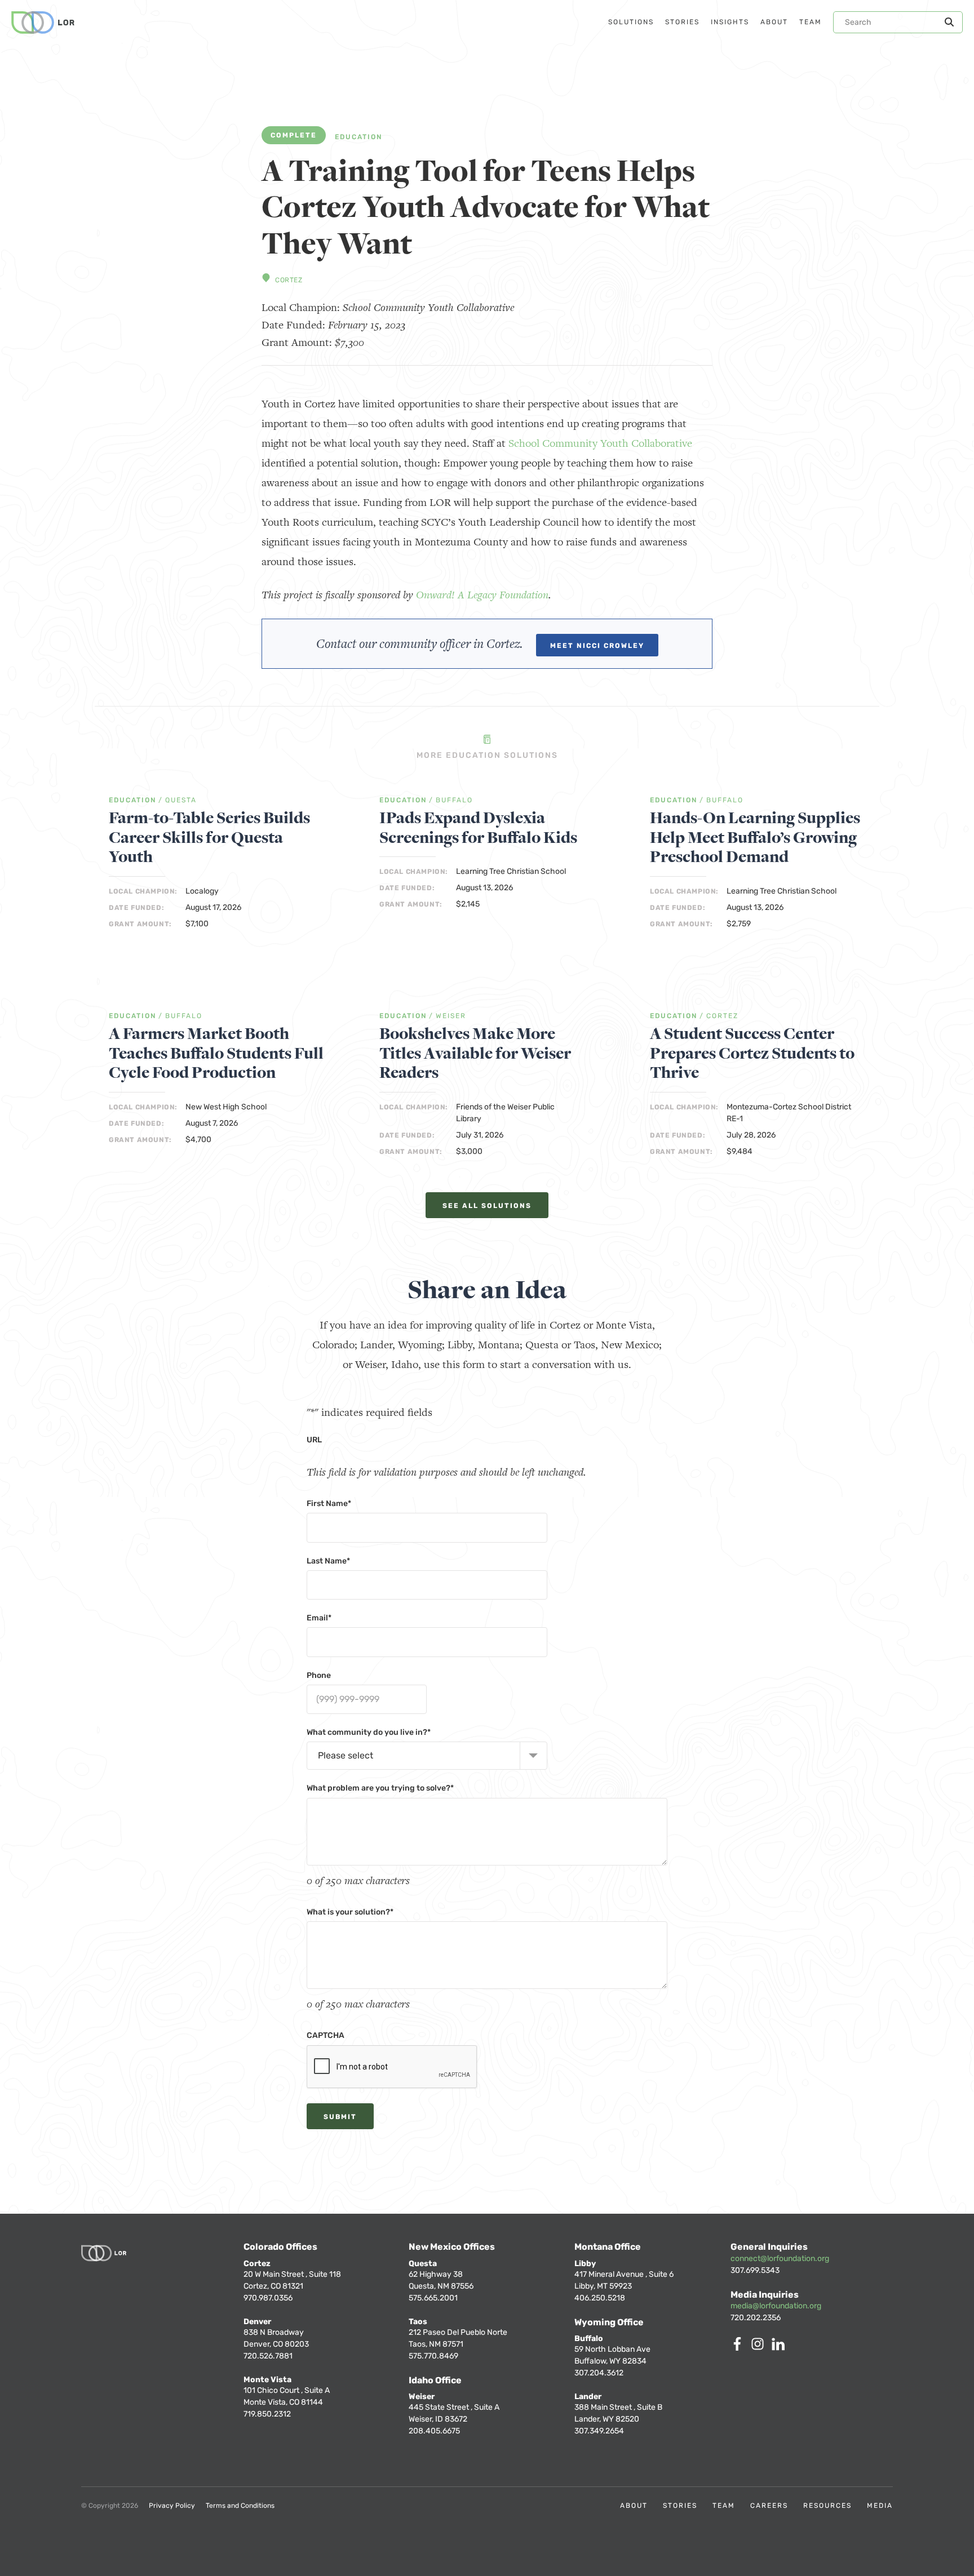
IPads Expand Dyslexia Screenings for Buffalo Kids (478, 828)
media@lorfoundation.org (776, 2306)
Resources (827, 2506)
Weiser (451, 1016)
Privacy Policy (172, 2506)
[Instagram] (760, 2348)
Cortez (289, 280)
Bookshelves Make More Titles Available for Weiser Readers (475, 1054)
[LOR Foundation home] (43, 23)
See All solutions (487, 1206)
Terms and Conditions (240, 2506)
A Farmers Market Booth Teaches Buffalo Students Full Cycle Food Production (216, 1054)
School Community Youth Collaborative (600, 443)
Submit (340, 2117)
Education (358, 137)
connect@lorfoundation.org (780, 2259)
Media (880, 2506)
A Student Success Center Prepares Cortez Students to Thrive (752, 1054)
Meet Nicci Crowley (597, 646)
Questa (181, 800)
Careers (769, 2506)
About (634, 2506)
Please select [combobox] (346, 1755)
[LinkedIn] (780, 2348)
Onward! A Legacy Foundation (482, 595)
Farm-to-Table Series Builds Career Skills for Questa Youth (209, 838)
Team (724, 2506)
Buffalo (454, 800)
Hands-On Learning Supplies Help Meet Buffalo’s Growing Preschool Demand (755, 838)
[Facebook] (740, 2348)
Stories (680, 2506)
